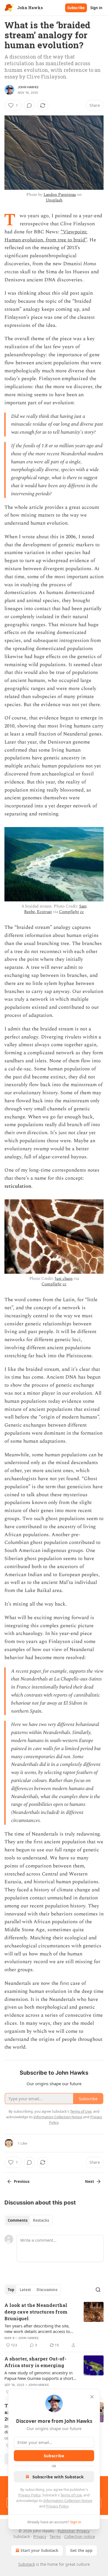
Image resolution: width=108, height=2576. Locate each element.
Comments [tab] (18, 2220)
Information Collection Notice (68, 2501)
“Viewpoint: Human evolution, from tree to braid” (46, 236)
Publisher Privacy (74, 2531)
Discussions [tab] (47, 2290)
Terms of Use (71, 2495)
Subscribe (76, 8)
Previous (22, 2181)
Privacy (40, 2536)
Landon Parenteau (60, 195)
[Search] (98, 2290)
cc (82, 912)
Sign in (96, 8)
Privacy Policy (29, 2495)
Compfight (69, 912)
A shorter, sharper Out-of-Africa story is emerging (35, 2362)
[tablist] (28, 2220)
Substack (27, 2564)
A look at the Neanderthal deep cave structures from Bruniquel (36, 2312)
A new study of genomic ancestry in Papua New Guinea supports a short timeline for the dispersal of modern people (39, 2375)
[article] (54, 2325)
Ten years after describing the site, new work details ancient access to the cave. (37, 2329)
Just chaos (64, 1279)
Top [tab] (11, 2290)
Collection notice (80, 2536)
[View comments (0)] (29, 105)
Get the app (81, 2550)
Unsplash (54, 200)
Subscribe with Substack (58, 2477)
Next (90, 2181)
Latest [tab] (25, 2290)
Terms (55, 2536)
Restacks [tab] (41, 2220)
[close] (92, 2397)
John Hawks (28, 87)
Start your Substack (39, 2550)
